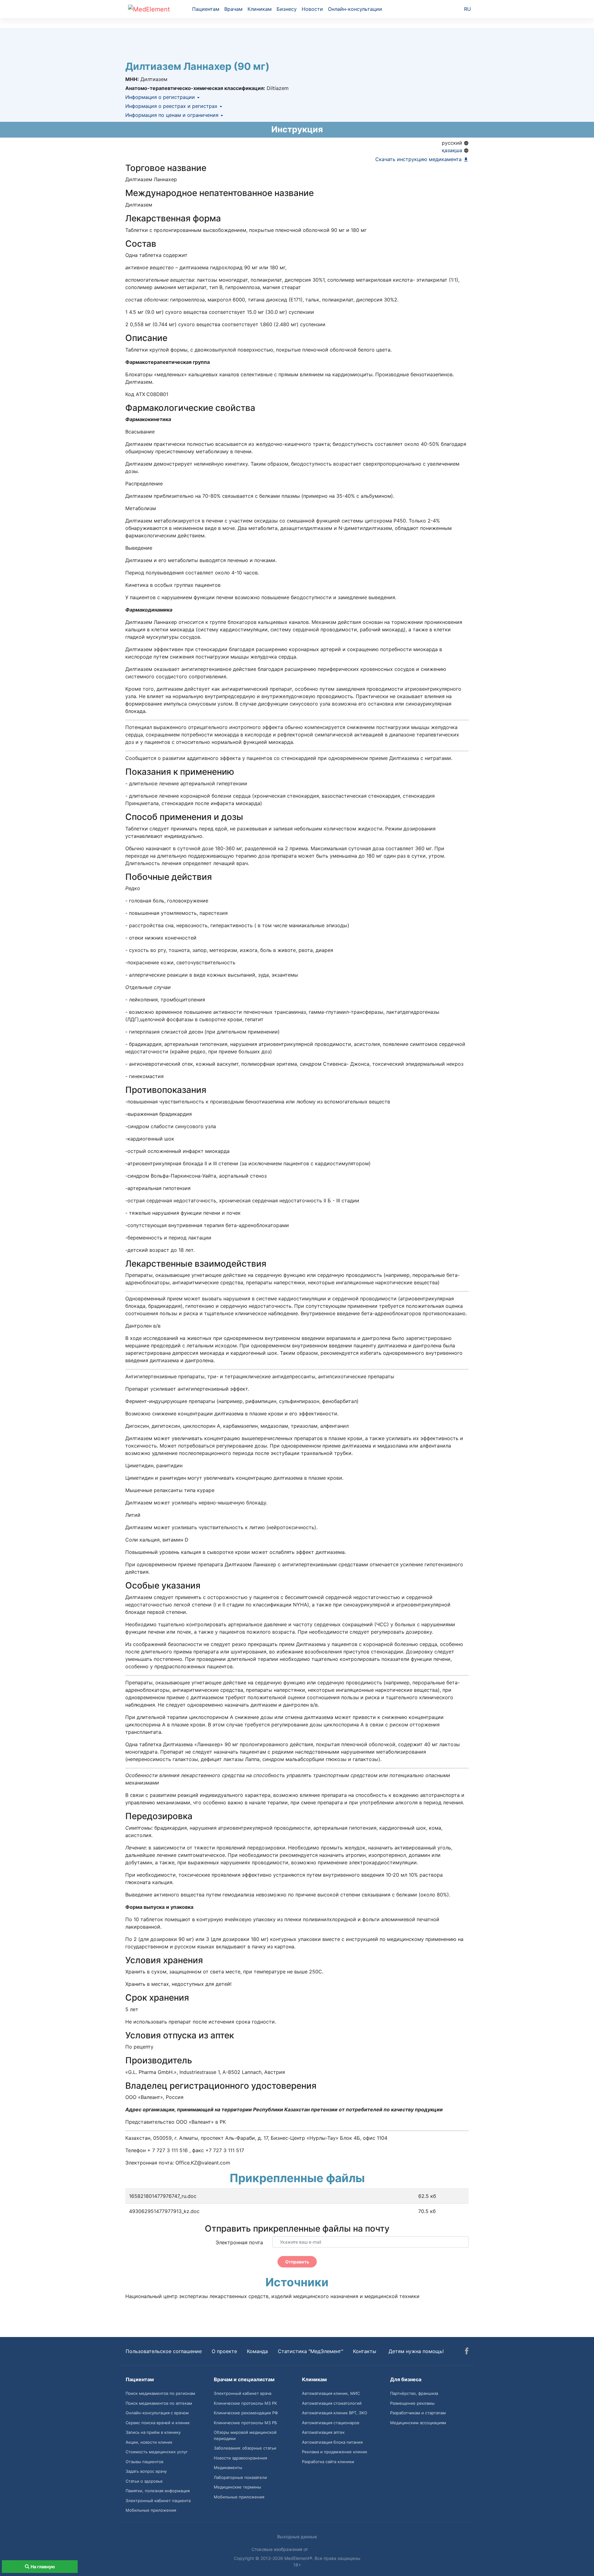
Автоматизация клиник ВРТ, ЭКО (335, 2413)
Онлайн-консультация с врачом (157, 2413)
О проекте (224, 2351)
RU (467, 9)
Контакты (365, 2351)
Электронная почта (239, 2242)
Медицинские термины (237, 2487)
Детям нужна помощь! (416, 2351)
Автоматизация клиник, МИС (331, 2393)
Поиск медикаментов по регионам (160, 2393)
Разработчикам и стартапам (418, 2413)
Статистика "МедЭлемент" (310, 2351)
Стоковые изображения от (280, 2549)
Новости (312, 9)
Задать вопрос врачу (146, 2471)
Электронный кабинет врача (243, 2393)
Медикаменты (228, 2467)
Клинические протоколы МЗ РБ (245, 2423)
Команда (257, 2351)
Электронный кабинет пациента (158, 2501)
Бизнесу (287, 9)
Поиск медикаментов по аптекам (159, 2403)
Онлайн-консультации (355, 9)
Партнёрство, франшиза (414, 2393)
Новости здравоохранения (240, 2458)
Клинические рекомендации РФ (246, 2413)
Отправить (297, 2262)
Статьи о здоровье (144, 2481)
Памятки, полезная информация (158, 2491)
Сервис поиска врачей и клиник (158, 2423)
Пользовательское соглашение (164, 2351)
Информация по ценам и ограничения (173, 115)
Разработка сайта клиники (328, 2462)
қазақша (453, 150)
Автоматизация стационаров (331, 2423)
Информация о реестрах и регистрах (172, 106)
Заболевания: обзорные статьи (245, 2448)
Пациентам (206, 9)
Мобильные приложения (151, 2510)
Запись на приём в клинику (153, 2432)
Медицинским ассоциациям (418, 2423)
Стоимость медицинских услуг (157, 2452)
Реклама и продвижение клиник (335, 2452)
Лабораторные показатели (240, 2477)
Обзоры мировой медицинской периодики (245, 2435)
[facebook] (467, 2352)
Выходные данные (297, 2537)
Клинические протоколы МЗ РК (245, 2403)
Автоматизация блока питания (332, 2442)
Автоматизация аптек (323, 2432)
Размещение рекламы (412, 2403)
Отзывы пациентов (144, 2462)
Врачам (233, 9)
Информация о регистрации (161, 97)
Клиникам (260, 9)
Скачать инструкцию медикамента (419, 159)
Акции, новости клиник (149, 2442)
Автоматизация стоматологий (332, 2403)
